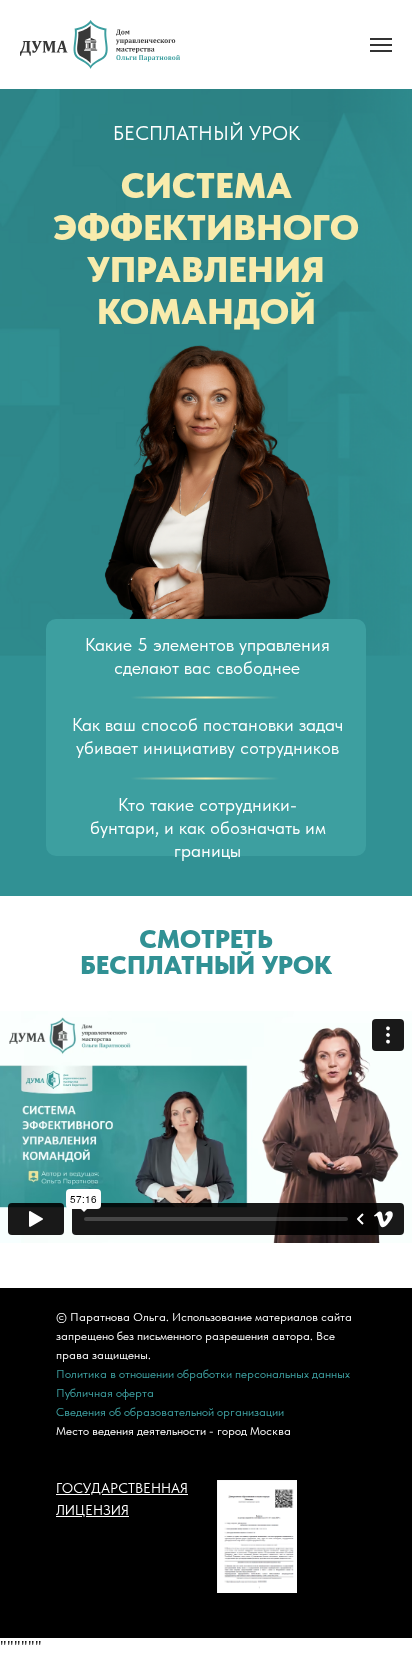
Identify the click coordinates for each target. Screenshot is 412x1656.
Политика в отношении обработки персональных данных (203, 1374)
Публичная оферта (105, 1393)
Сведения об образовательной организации (170, 1412)
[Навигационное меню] (381, 45)
